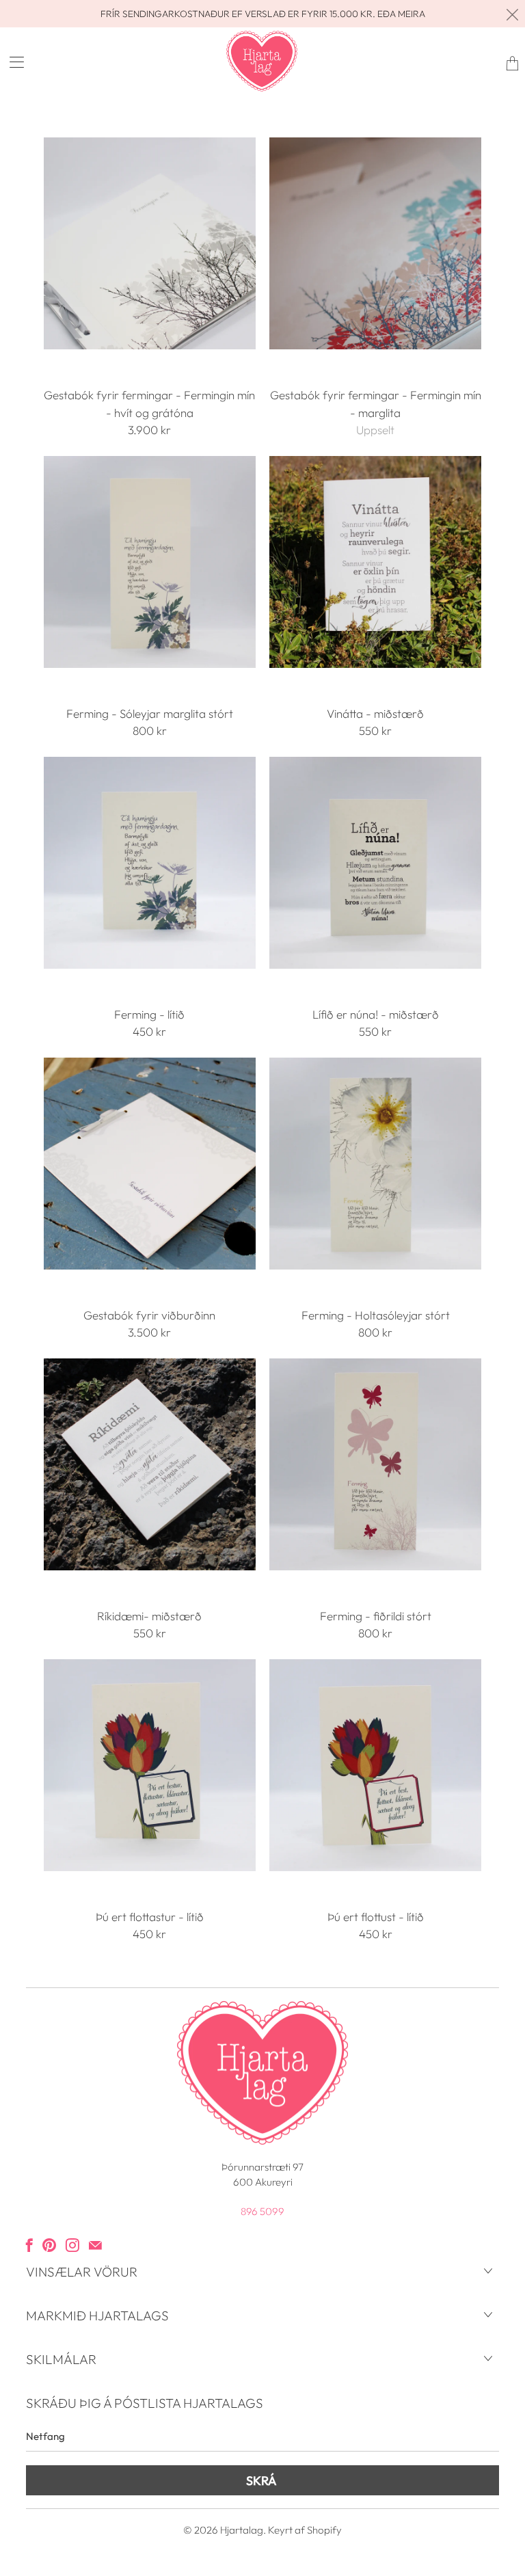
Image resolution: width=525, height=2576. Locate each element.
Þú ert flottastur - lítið (150, 1765)
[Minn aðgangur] (12, 62)
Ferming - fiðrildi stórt (375, 1464)
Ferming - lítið (150, 863)
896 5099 (262, 2211)
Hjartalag (242, 2530)
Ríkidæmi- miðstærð (150, 1464)
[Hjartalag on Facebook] (29, 2245)
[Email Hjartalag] (95, 2245)
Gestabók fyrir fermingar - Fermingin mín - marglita (375, 243)
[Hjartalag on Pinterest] (49, 2245)
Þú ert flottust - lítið (375, 1765)
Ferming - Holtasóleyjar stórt (375, 1164)
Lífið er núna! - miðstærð (375, 863)
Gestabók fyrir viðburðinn (150, 1164)
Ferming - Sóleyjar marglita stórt (150, 562)
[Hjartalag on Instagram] (72, 2245)
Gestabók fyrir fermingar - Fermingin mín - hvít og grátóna (150, 243)
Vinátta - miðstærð (375, 562)
